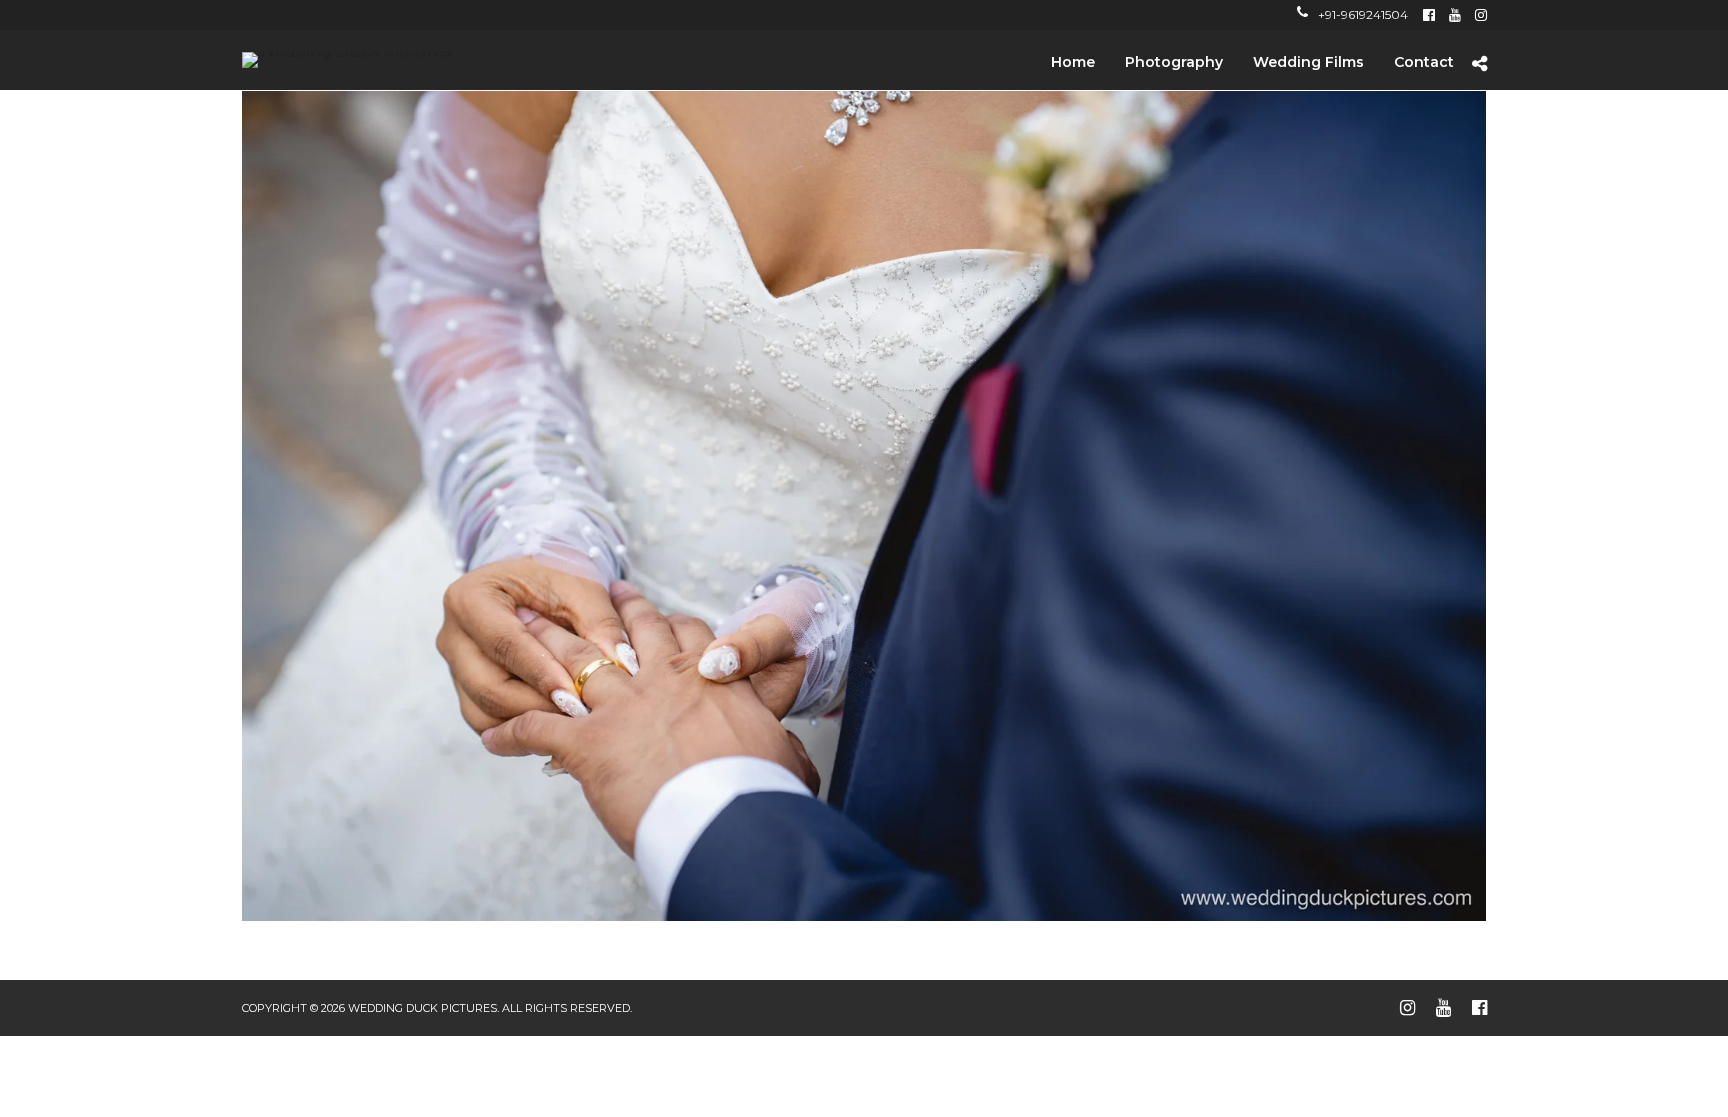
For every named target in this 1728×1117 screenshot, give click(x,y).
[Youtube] (1455, 15)
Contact (1424, 62)
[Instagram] (1481, 15)
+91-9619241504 (1363, 14)
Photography (1174, 62)
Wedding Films (1308, 62)
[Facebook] (1429, 15)
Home (1073, 62)
